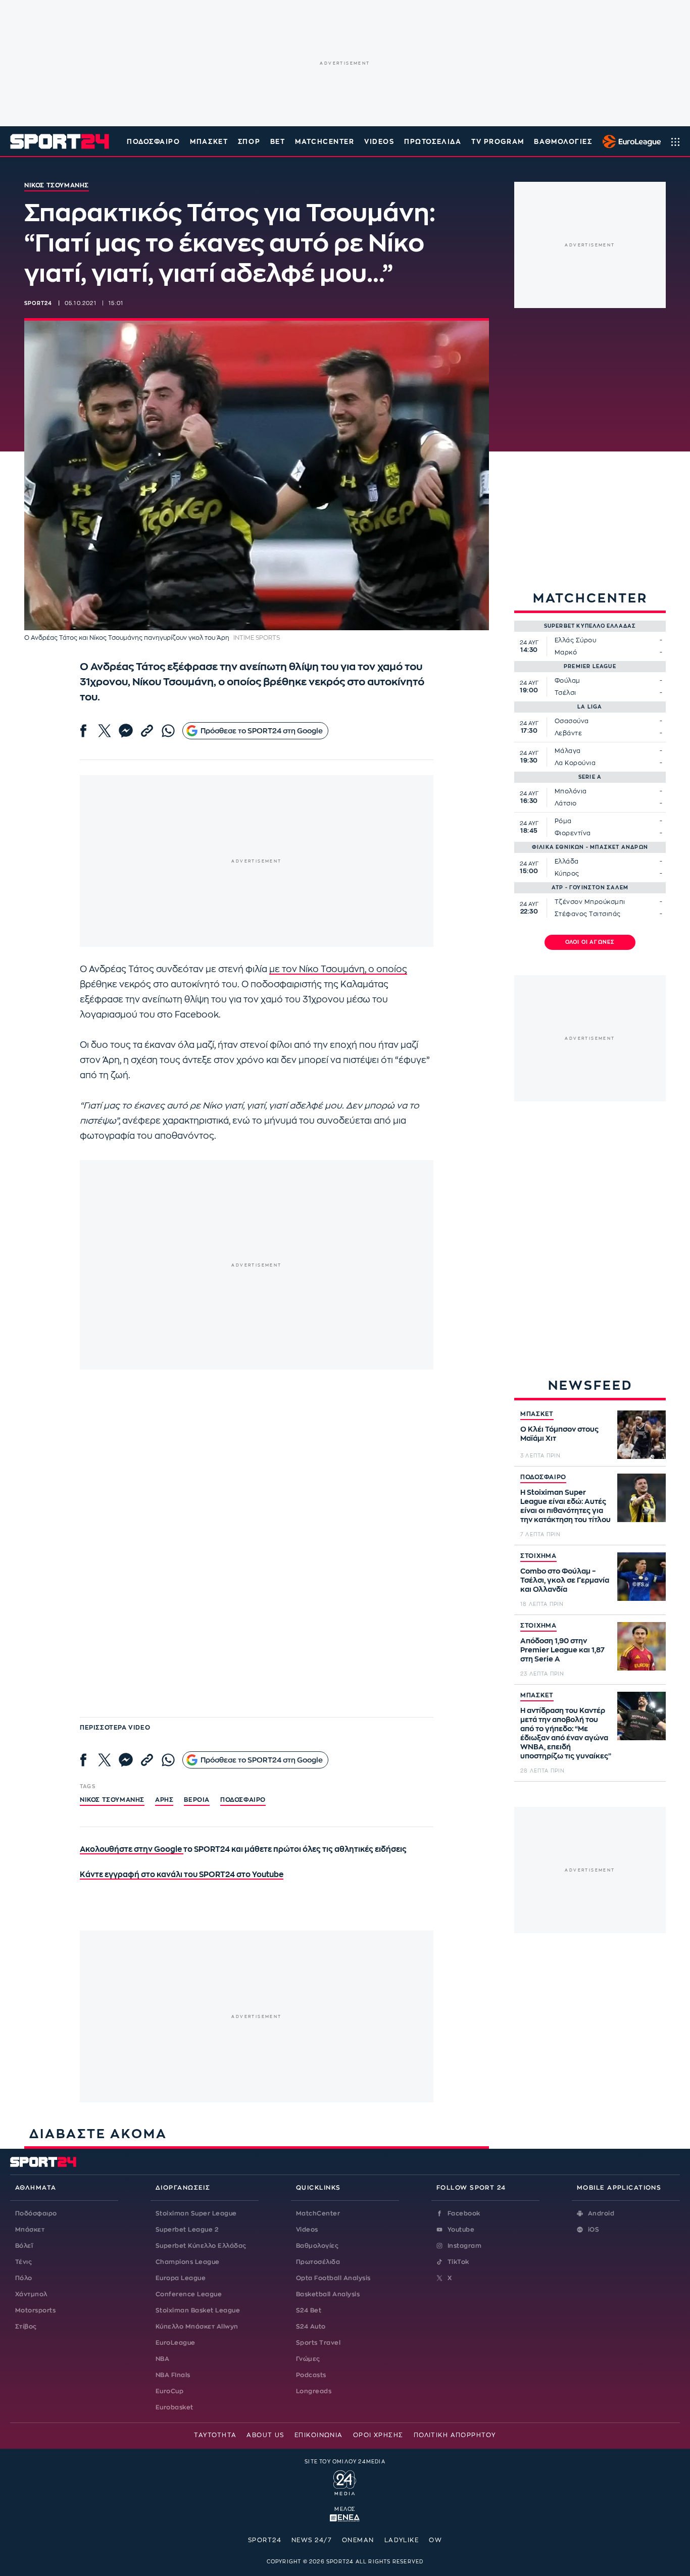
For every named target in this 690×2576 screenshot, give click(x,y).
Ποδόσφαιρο (154, 142)
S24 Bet (309, 2310)
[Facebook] (83, 731)
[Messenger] (126, 731)
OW (435, 2540)
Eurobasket (175, 2407)
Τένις (23, 2262)
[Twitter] (105, 731)
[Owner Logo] (345, 2482)
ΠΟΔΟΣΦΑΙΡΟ (543, 1477)
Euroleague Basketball (629, 141)
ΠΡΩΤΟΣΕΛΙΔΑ (433, 142)
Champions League (188, 2262)
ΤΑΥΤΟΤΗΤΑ (215, 2435)
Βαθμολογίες (317, 2246)
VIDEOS (379, 142)
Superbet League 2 (187, 2230)
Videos (307, 2230)
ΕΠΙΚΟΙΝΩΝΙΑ (319, 2435)
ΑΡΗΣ (164, 1800)
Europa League (181, 2278)
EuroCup (169, 2391)
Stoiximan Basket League (198, 2310)
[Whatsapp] (168, 731)
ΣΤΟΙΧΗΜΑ (538, 1556)
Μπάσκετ (209, 142)
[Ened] (345, 2517)
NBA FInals (173, 2375)
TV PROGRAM (498, 142)
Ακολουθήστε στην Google (132, 1850)
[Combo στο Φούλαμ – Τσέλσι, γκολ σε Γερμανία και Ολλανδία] (642, 1577)
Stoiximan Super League (196, 2213)
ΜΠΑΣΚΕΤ (537, 1414)
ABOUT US (265, 2435)
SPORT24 (265, 2540)
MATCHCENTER (325, 142)
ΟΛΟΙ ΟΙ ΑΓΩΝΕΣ (590, 942)
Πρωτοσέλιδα (318, 2262)
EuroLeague (176, 2343)
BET (278, 142)
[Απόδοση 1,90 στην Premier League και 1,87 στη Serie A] (642, 1646)
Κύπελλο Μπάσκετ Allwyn (197, 2327)
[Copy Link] (147, 731)
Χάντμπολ (31, 2294)
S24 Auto (311, 2327)
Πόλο (24, 2278)
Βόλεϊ (24, 2246)
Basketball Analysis (328, 2294)
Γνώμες (308, 2359)
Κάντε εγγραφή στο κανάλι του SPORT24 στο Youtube (182, 1875)
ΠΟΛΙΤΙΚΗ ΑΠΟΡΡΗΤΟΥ (455, 2435)
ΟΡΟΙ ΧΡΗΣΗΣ (378, 2435)
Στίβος (26, 2327)
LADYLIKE (402, 2540)
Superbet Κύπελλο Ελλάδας (201, 2246)
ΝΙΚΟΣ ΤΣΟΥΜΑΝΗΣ (112, 1800)
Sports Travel (318, 2343)
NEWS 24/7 (312, 2540)
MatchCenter (318, 2213)
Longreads (314, 2391)
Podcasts (311, 2375)
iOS (594, 2230)
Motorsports (35, 2310)
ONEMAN (358, 2540)
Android (601, 2213)
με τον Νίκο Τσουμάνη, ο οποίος (338, 969)
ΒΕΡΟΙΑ (197, 1800)
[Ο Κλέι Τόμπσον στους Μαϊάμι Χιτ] (642, 1435)
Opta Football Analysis (333, 2278)
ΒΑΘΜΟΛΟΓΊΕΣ (563, 142)
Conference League (189, 2294)
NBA (162, 2359)
